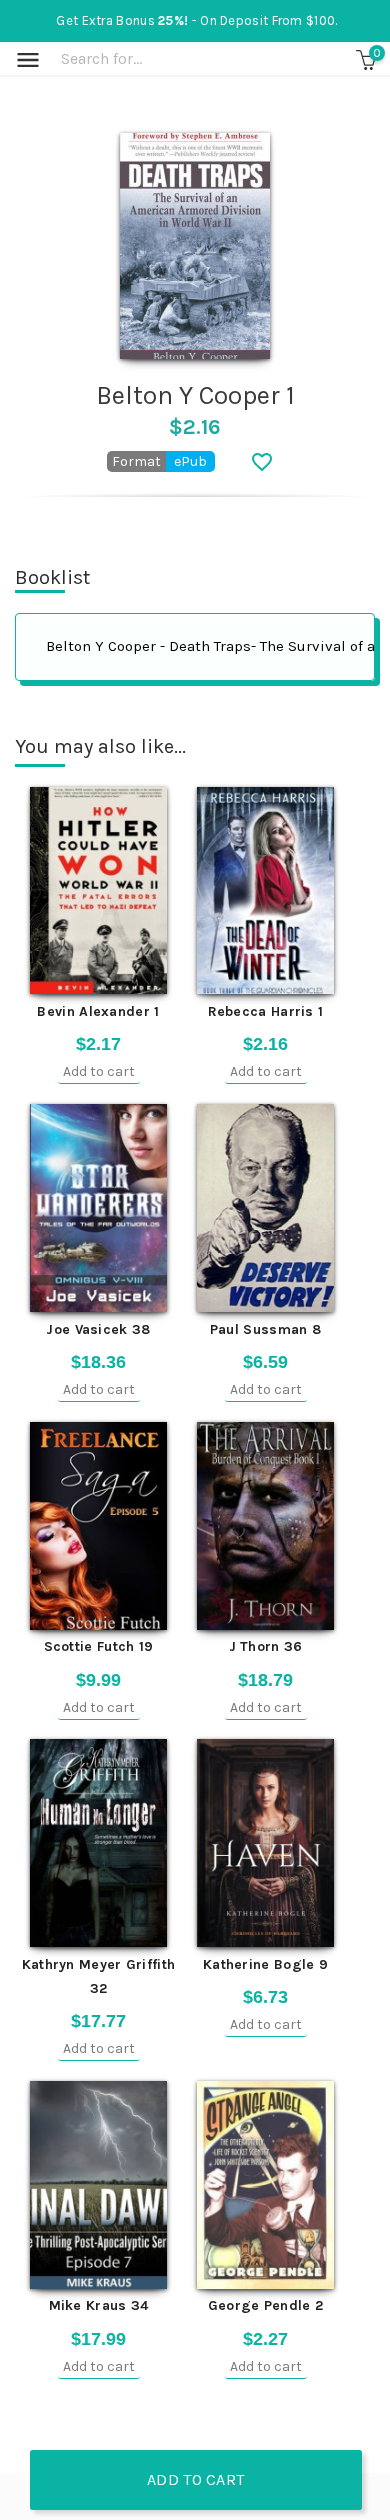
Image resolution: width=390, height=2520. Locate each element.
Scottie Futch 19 (99, 1646)
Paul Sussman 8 (265, 1329)
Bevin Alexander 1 (98, 1011)
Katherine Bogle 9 (265, 1964)
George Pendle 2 (266, 2305)
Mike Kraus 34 (99, 2305)
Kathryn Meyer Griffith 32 (99, 1976)
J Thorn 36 (266, 1646)
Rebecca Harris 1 (266, 1011)
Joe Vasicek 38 (98, 1329)
